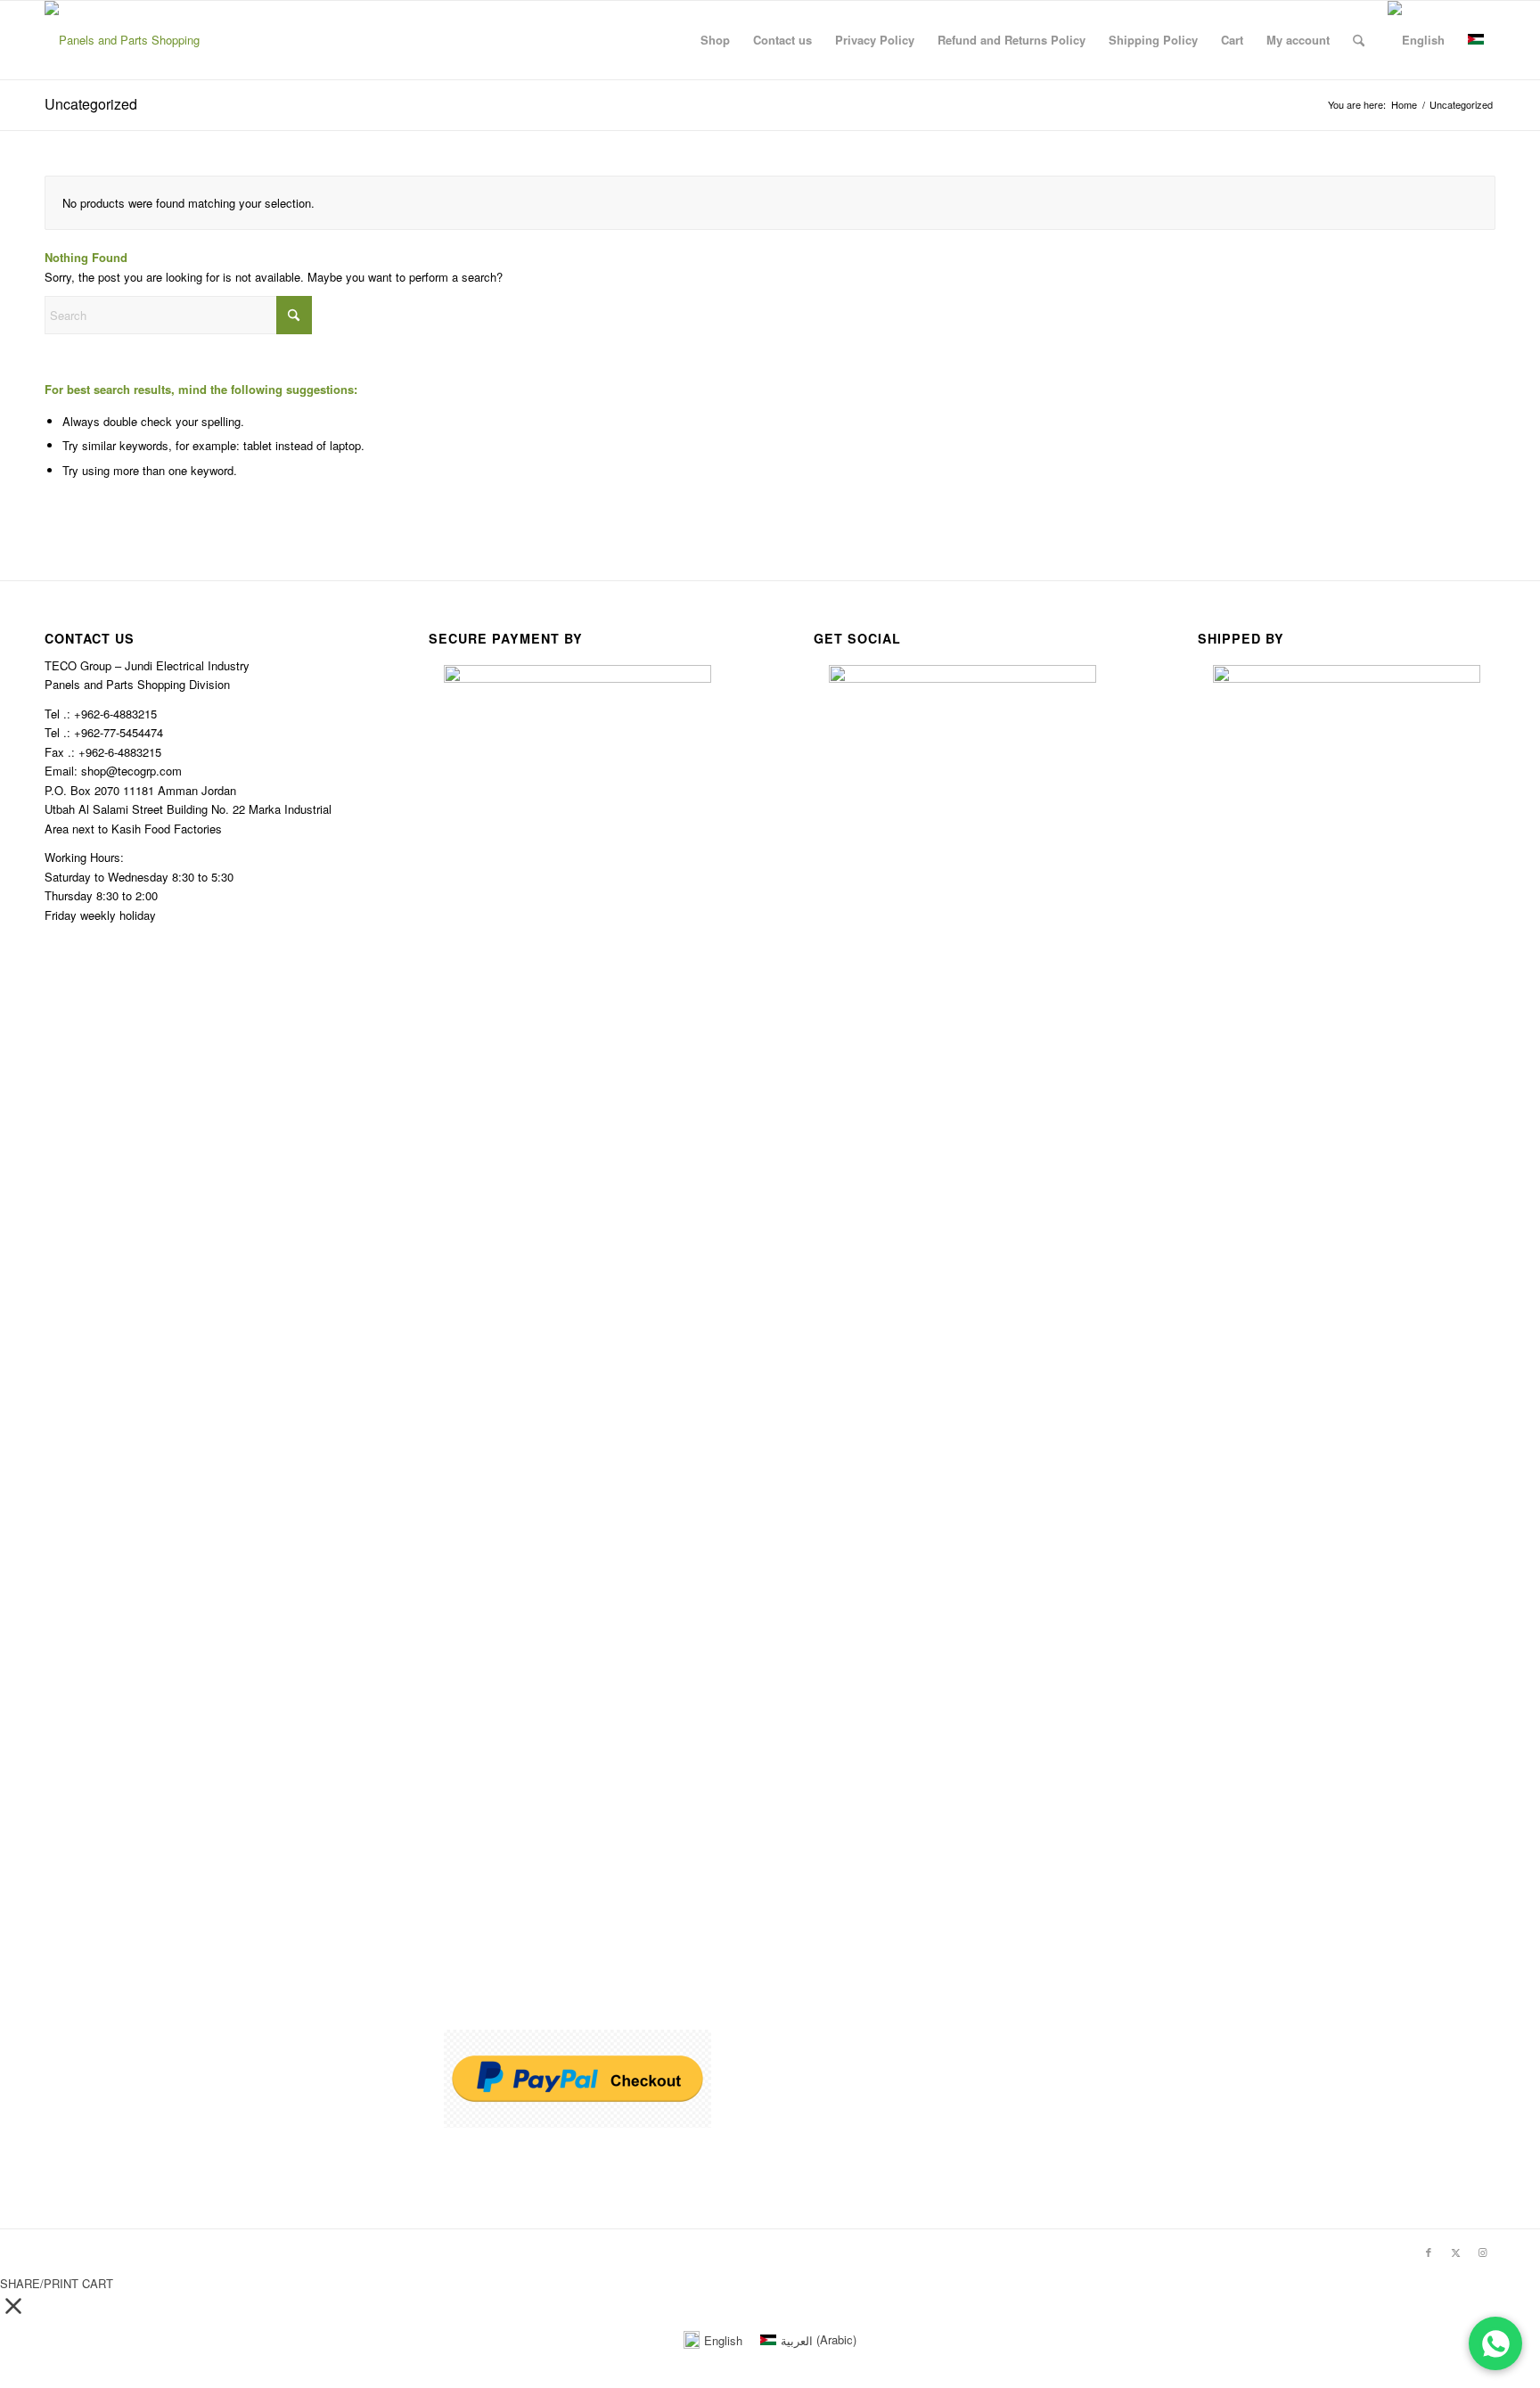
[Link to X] (1455, 2252)
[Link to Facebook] (1429, 2252)
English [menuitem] (723, 2340)
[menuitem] (715, 40)
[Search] (1359, 40)
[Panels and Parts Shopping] (122, 40)
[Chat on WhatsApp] (1495, 2343)
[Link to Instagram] (1482, 2252)
